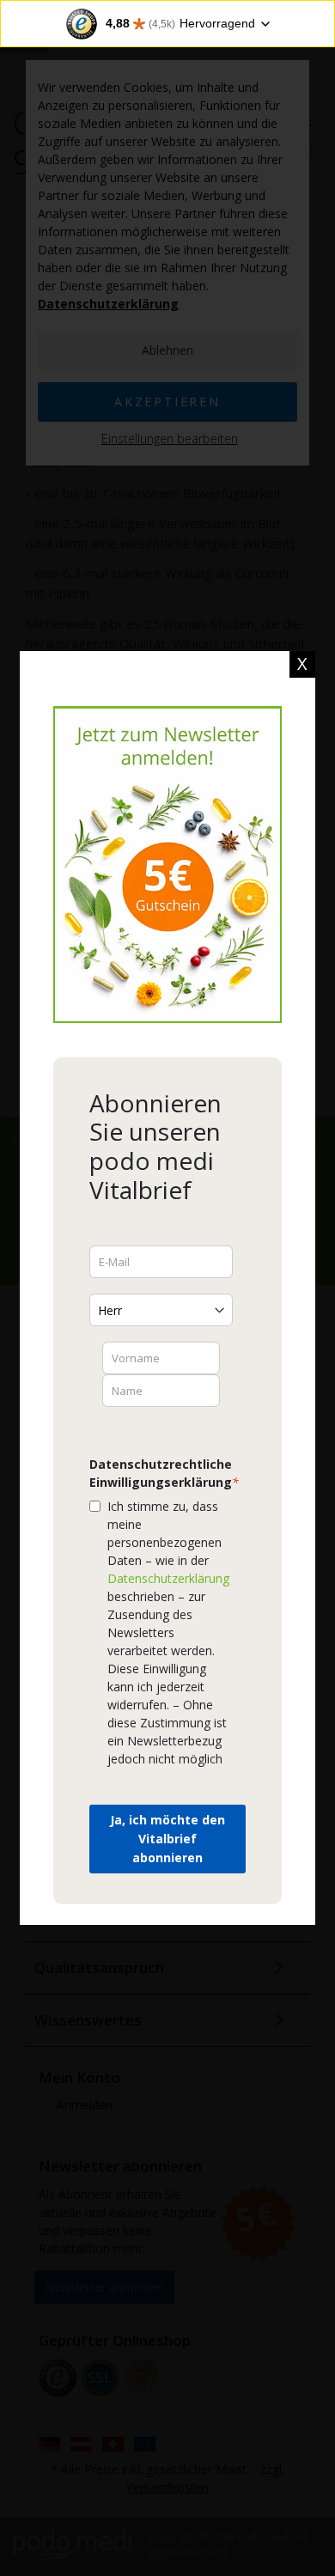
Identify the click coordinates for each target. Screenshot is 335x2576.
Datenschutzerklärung (168, 1578)
